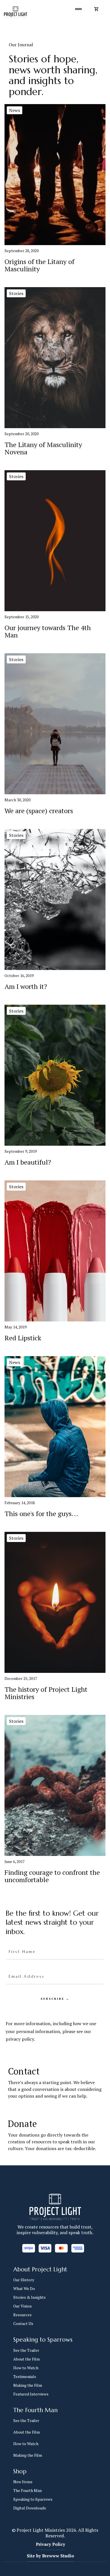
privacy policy (20, 2039)
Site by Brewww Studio (50, 2556)
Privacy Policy (50, 2544)
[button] (96, 9)
